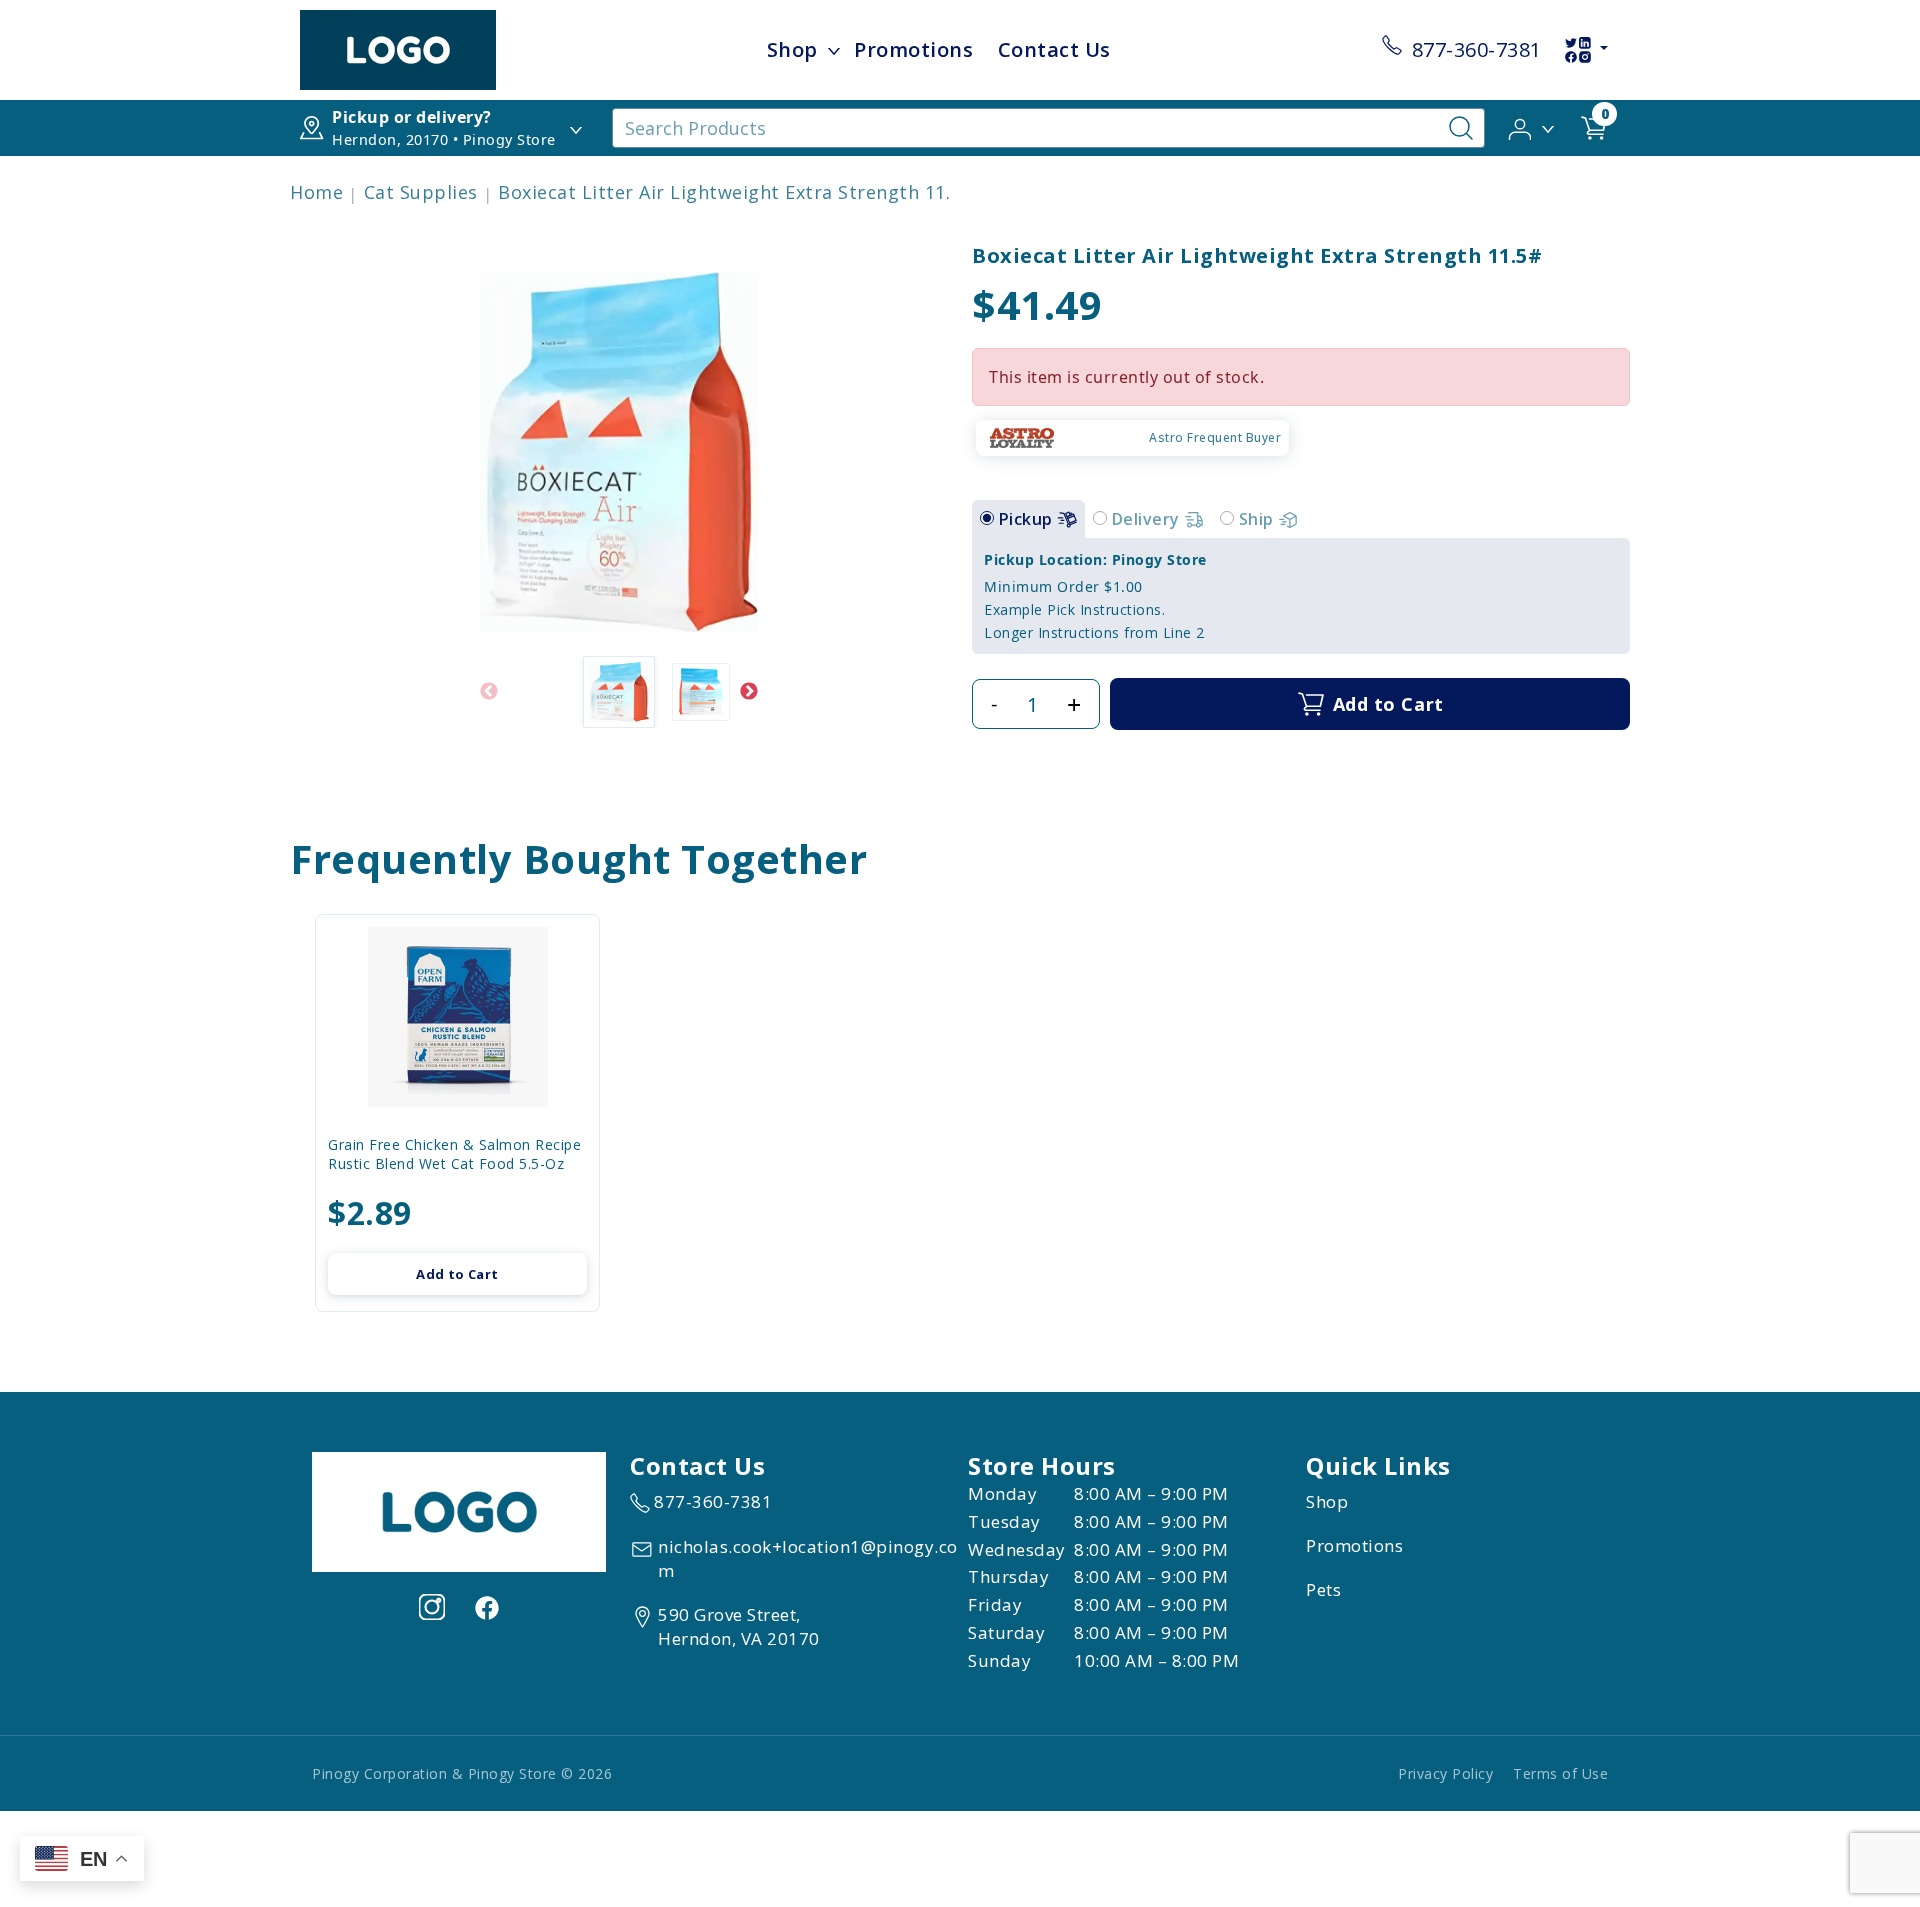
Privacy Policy (1445, 1773)
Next (749, 692)
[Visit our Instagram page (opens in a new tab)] (432, 1607)
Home (316, 192)
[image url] (398, 48)
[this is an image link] (459, 1511)
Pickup (1028, 519)
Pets (1323, 1589)
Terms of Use (1560, 1773)
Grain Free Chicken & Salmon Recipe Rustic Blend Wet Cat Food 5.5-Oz (454, 1154)
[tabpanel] (1301, 596)
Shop (792, 49)
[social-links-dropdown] (1586, 50)
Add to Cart (457, 1274)
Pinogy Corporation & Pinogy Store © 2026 (462, 1773)
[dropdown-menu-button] (834, 50)
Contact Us (1054, 49)
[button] (1532, 127)
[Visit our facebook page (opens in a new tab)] (486, 1607)
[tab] (987, 518)
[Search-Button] (1461, 128)
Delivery (1148, 519)
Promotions (913, 49)
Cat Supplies (421, 192)
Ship (1259, 519)
